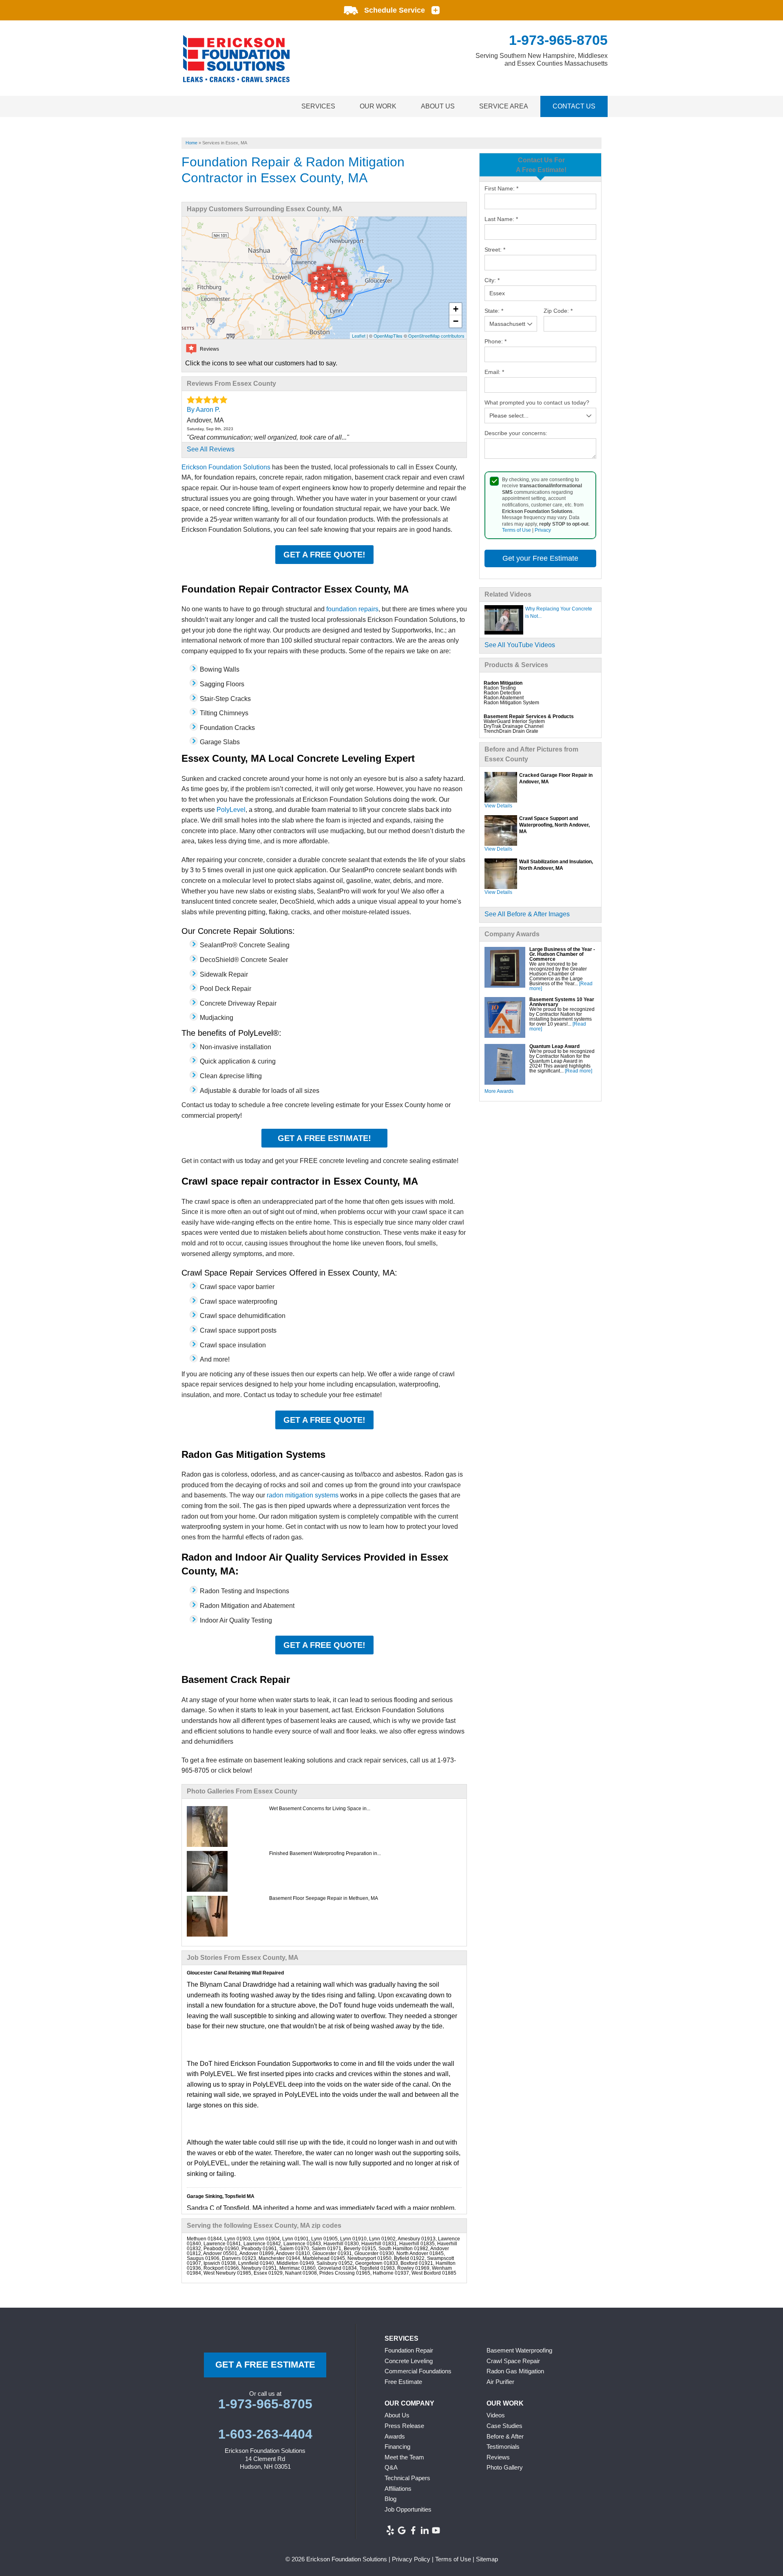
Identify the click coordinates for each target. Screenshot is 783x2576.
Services (318, 106)
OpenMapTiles (388, 336)
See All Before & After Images (527, 914)
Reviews (498, 2457)
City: (492, 280)
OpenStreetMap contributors (436, 336)
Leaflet (359, 336)
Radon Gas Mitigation (515, 2371)
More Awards (499, 1091)
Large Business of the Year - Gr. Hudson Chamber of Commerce (562, 954)
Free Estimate (403, 2382)
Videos (496, 2415)
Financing (397, 2447)
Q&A (391, 2467)
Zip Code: (558, 311)
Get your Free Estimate (540, 558)
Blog (390, 2499)
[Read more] (578, 1071)
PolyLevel (231, 810)
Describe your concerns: (516, 433)
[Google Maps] (402, 2530)
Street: (495, 250)
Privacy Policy (411, 2559)
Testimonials (503, 2447)
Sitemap (487, 2559)
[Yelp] (390, 2530)
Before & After (505, 2436)
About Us (438, 106)
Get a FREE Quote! (324, 555)
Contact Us (574, 106)
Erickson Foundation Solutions (226, 467)
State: (494, 311)
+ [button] (456, 309)
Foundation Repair (409, 2350)
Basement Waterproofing (519, 2350)
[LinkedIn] (425, 2530)
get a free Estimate (265, 2365)
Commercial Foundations (418, 2371)
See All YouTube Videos (520, 645)
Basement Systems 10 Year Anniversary (562, 1002)
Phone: (495, 341)
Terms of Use (516, 530)
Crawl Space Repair (513, 2361)
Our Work (378, 106)
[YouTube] (436, 2530)
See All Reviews (211, 449)
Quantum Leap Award (554, 1046)
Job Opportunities (408, 2509)
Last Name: (501, 219)
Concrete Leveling (409, 2361)
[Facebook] (413, 2530)
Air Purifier (500, 2382)
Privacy (543, 530)
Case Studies (504, 2426)
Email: (494, 372)
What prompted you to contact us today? (537, 402)
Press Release (404, 2426)
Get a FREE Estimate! (324, 1138)
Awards (395, 2436)
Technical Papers (407, 2478)
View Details (498, 806)
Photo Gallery (505, 2467)
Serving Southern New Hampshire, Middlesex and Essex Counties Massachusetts (542, 60)
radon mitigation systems (303, 1495)
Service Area (504, 106)
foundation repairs (352, 609)
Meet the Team (404, 2457)
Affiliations (398, 2489)
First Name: (501, 188)
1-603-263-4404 (265, 2434)
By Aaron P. (203, 410)
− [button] (456, 321)
